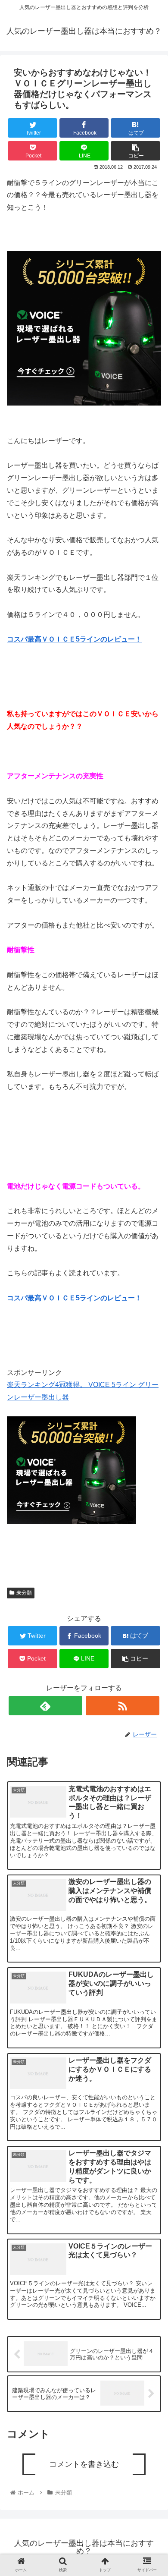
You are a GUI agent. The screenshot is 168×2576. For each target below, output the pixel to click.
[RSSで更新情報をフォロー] (123, 1706)
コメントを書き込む (84, 2464)
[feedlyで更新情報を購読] (46, 1706)
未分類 (24, 1593)
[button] (151, 1440)
